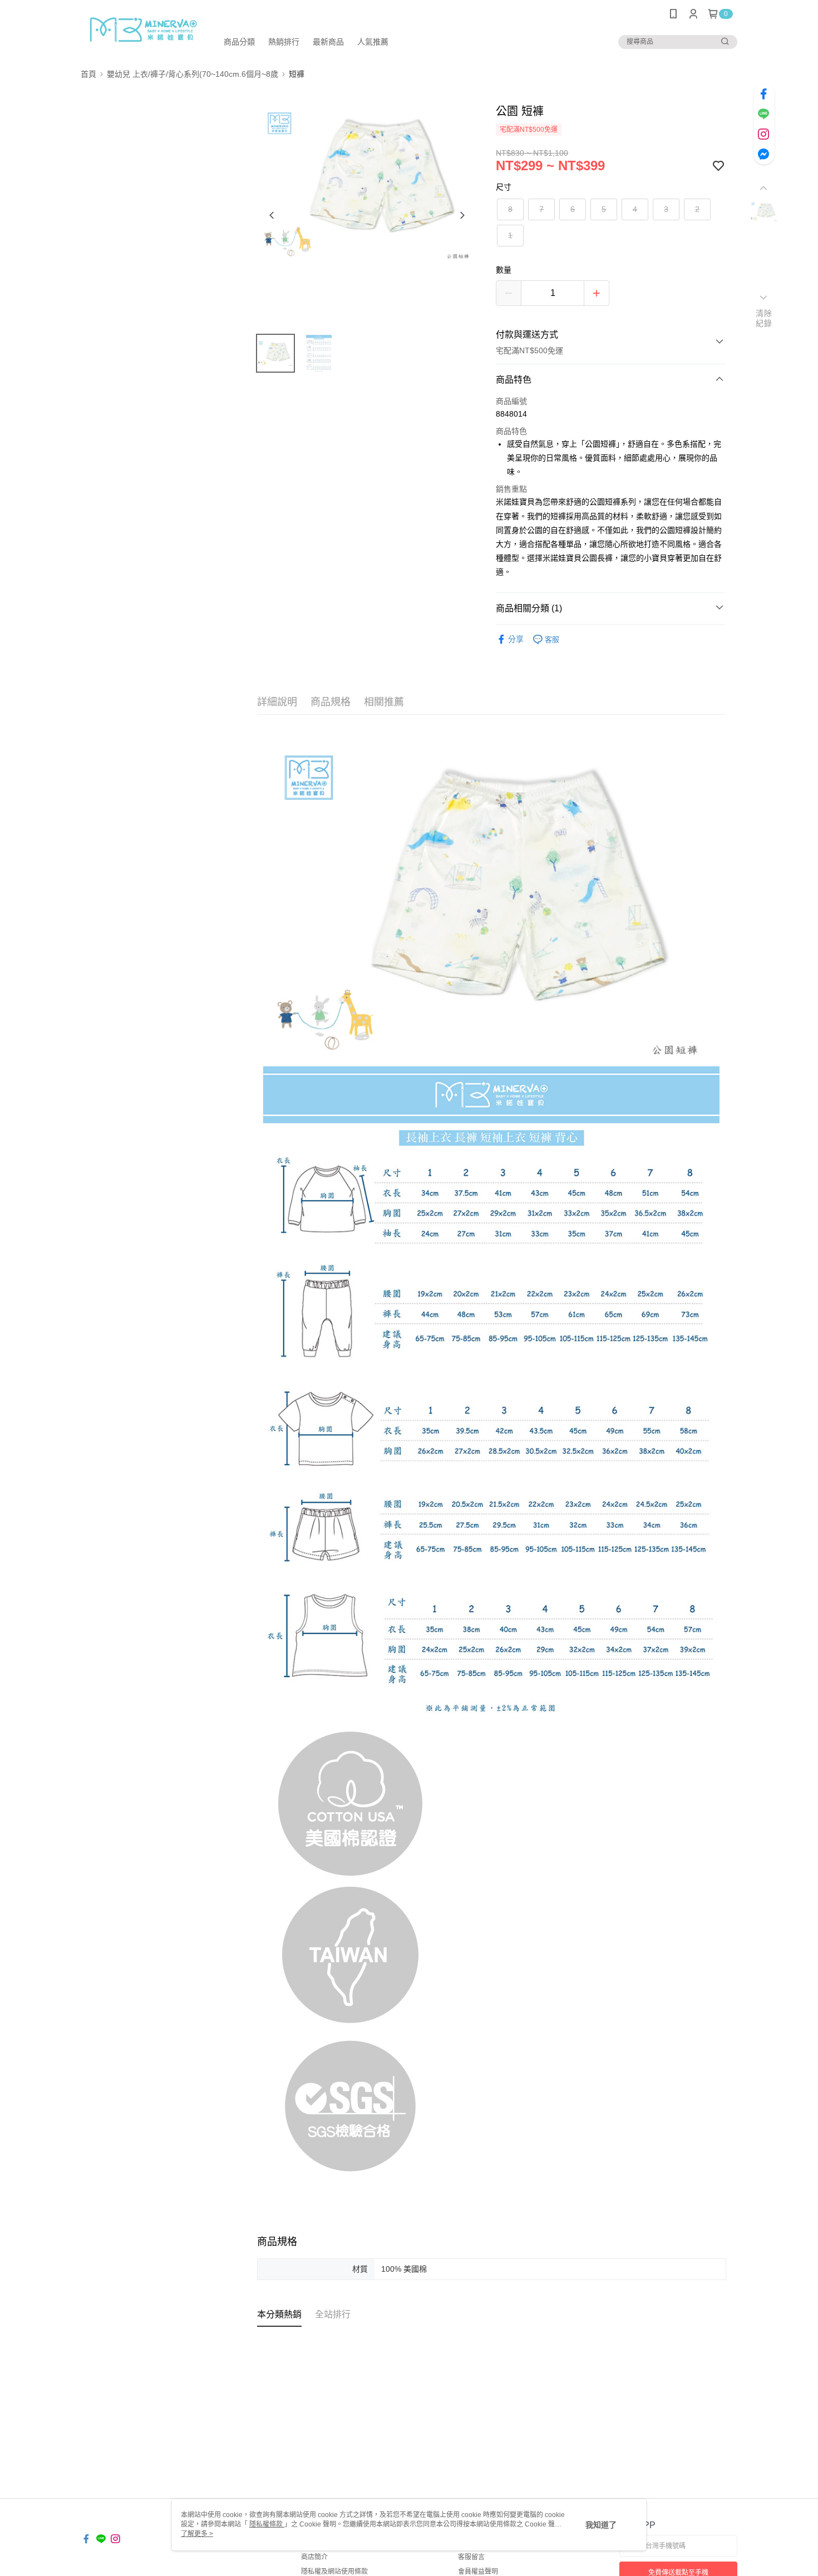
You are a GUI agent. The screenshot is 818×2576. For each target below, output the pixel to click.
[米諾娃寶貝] (142, 29)
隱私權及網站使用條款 (334, 2572)
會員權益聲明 (478, 2572)
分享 (516, 639)
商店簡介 (314, 2557)
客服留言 (471, 2557)
